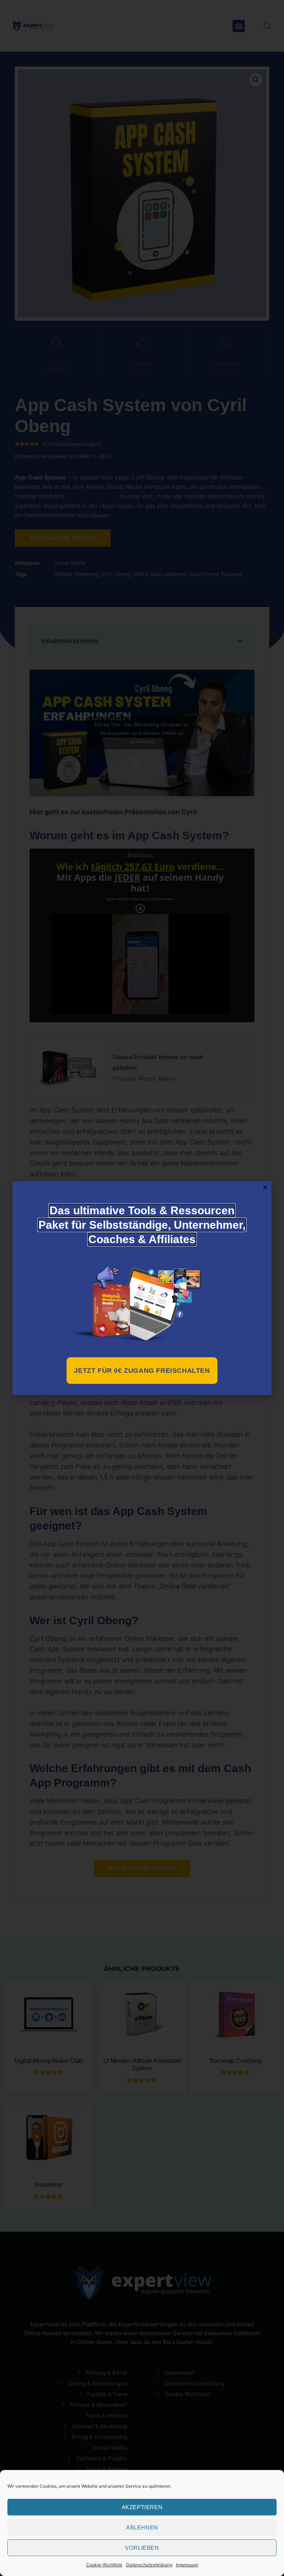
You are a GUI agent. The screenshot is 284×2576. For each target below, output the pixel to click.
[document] (142, 1288)
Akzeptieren (142, 2507)
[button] (265, 1187)
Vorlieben (142, 2548)
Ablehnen (142, 2527)
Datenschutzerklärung (149, 2565)
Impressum (187, 2565)
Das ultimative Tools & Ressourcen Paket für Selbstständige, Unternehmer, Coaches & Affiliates (142, 1225)
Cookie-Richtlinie (104, 2565)
